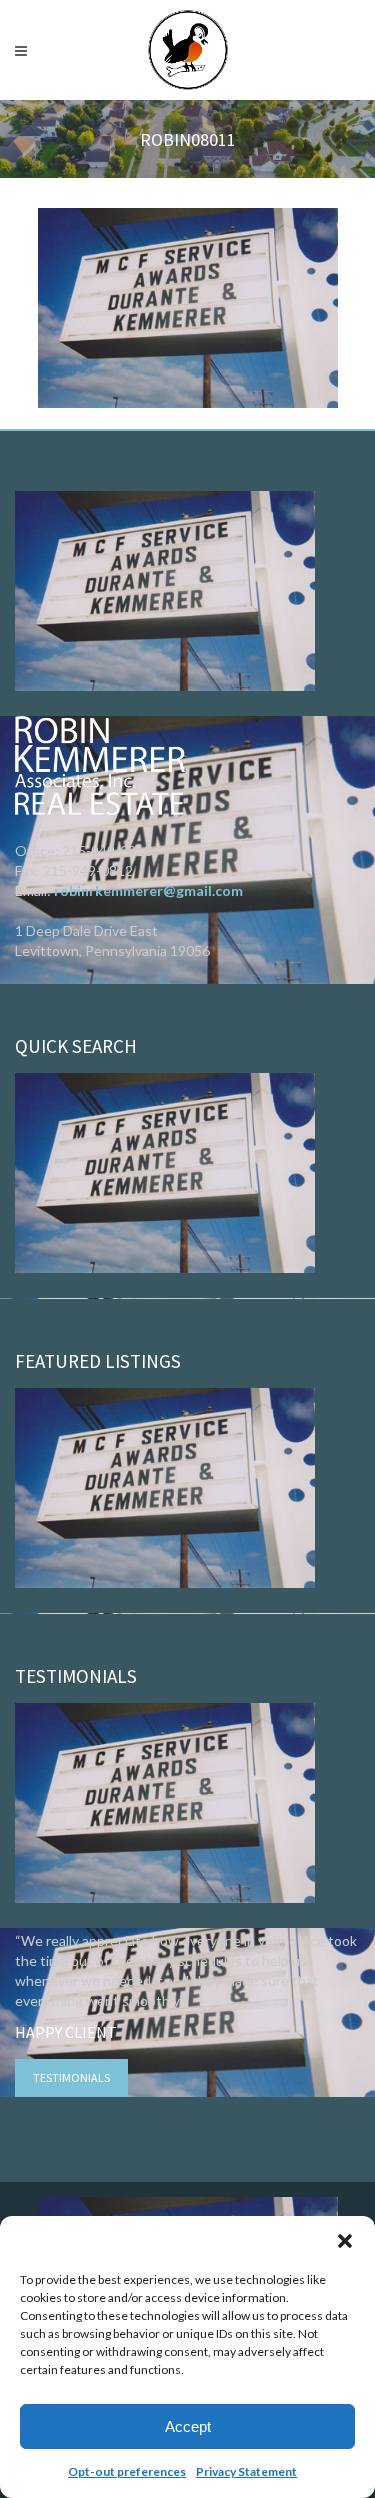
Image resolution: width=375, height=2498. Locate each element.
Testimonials (71, 2077)
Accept (188, 2426)
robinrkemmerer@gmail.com (148, 890)
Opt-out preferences (127, 2471)
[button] (345, 2241)
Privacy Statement (246, 2471)
